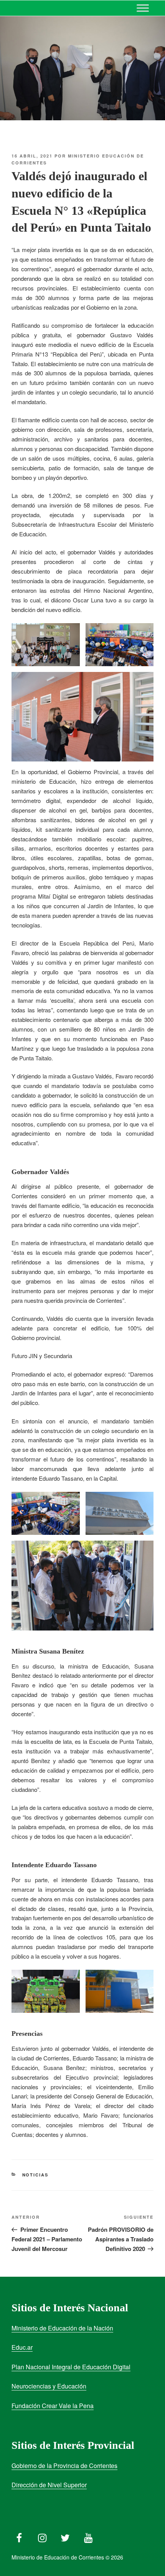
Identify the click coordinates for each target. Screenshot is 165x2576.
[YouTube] (88, 2536)
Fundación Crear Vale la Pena (53, 2406)
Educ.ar (22, 2347)
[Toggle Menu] (143, 8)
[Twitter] (65, 2536)
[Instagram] (42, 2536)
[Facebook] (19, 2536)
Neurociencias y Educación (49, 2386)
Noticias (35, 2175)
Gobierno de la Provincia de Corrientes (64, 2466)
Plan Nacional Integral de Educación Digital (71, 2367)
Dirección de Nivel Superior (49, 2485)
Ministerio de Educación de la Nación (62, 2328)
